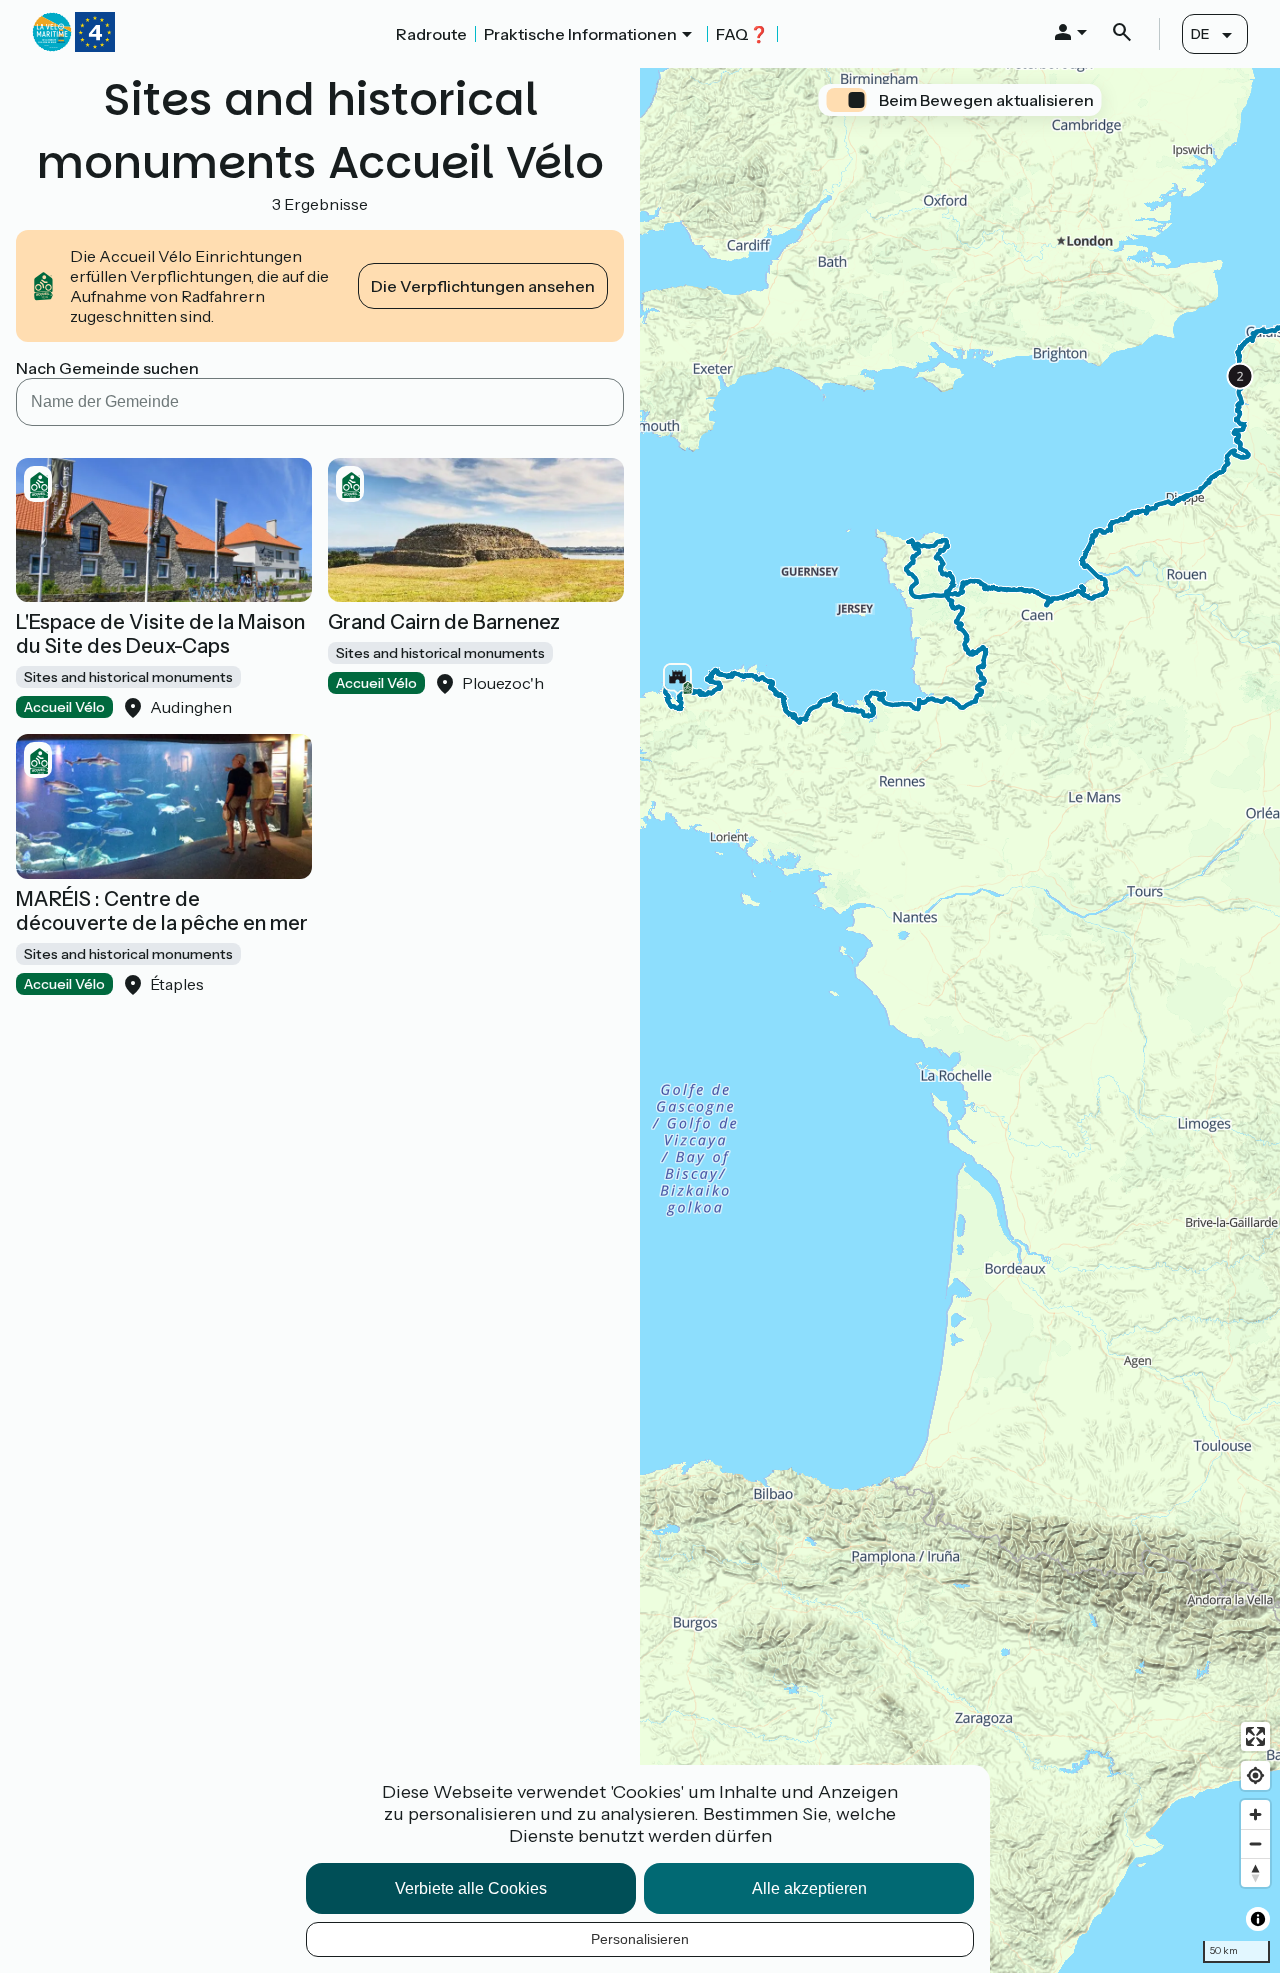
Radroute (431, 34)
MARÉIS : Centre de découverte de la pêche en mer (162, 911)
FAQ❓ (742, 34)
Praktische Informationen (580, 34)
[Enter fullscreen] (1255, 1736)
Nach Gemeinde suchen (107, 368)
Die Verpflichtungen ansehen (483, 286)
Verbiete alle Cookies (471, 1888)
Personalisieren (640, 1939)
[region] (960, 1020)
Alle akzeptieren (809, 1888)
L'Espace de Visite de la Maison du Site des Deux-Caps (160, 634)
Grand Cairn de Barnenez (444, 622)
